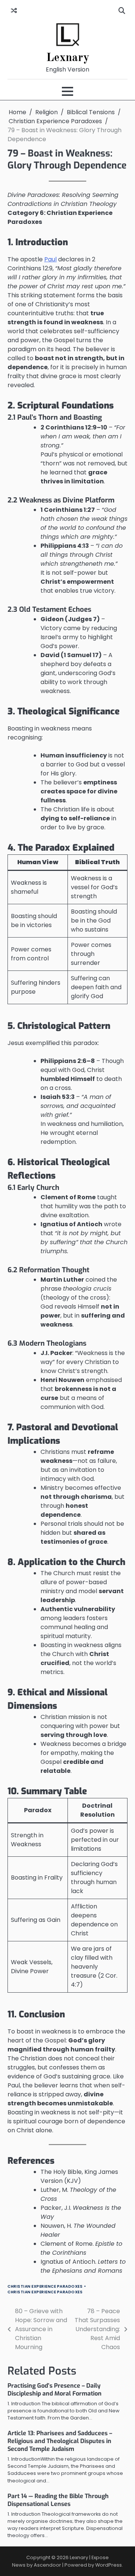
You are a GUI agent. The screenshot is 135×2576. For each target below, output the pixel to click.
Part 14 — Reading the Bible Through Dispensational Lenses (58, 2500)
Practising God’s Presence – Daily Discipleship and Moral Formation (55, 2390)
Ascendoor (47, 2565)
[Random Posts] (14, 11)
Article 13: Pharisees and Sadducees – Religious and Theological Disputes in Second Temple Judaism (60, 2441)
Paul (50, 259)
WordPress (109, 2565)
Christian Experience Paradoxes (45, 2286)
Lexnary (68, 58)
